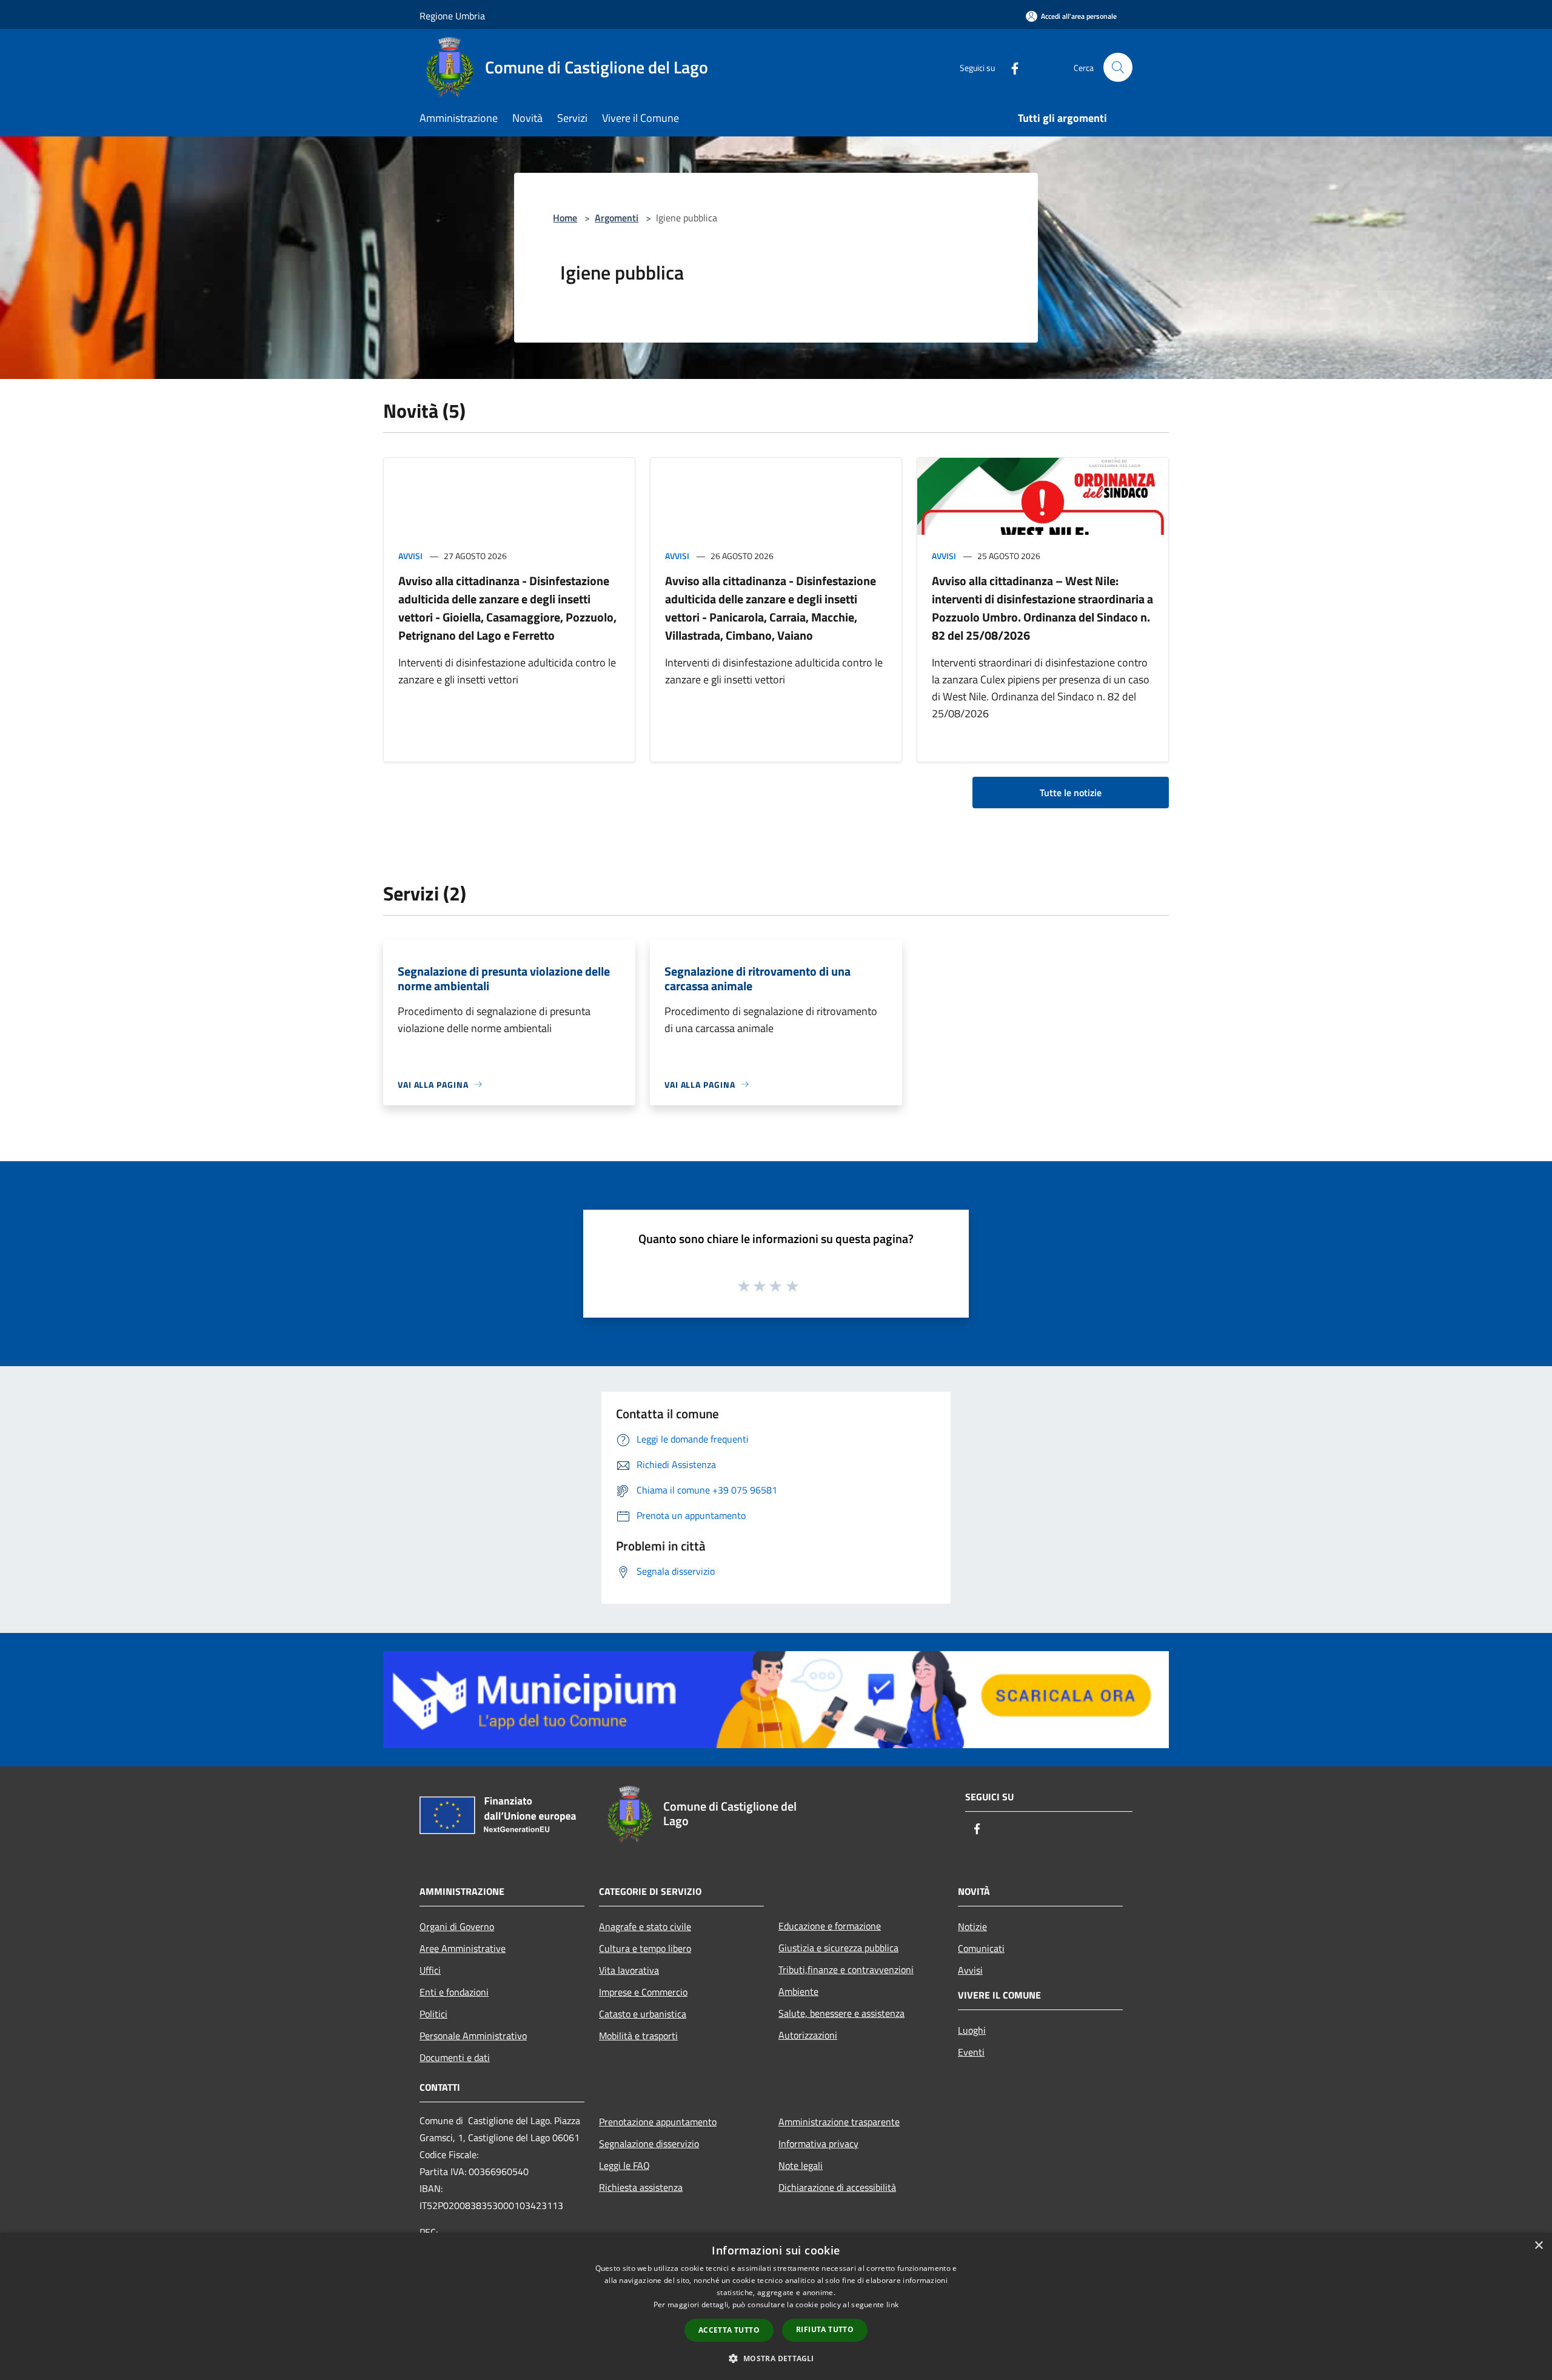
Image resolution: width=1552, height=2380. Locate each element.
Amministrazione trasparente (839, 2122)
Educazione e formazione (830, 1926)
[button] (776, 2358)
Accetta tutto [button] (729, 2330)
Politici (433, 2014)
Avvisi (410, 556)
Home (565, 218)
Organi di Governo (457, 1926)
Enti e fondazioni (454, 1992)
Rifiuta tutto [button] (825, 2329)
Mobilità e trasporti (638, 2036)
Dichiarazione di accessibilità (837, 2187)
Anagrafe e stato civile (645, 1926)
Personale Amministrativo (473, 2036)
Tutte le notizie (1071, 793)
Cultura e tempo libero (645, 1948)
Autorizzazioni (808, 2035)
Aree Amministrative (463, 1948)
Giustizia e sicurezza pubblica (838, 1948)
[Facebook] (1010, 67)
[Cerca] (1118, 67)
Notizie (972, 1926)
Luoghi (972, 2030)
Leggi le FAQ (624, 2165)
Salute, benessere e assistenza (841, 2013)
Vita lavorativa (629, 1970)
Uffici (430, 1970)
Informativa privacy (818, 2144)
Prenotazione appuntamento (658, 2122)
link (892, 2305)
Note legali (801, 2165)
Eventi (971, 2052)
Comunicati (981, 1948)
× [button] (1538, 2246)
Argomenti (617, 218)
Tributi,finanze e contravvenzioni (846, 1969)
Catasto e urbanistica (643, 2014)
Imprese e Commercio (643, 1992)
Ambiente (798, 1991)
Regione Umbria (452, 16)
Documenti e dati (455, 2057)
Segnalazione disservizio (649, 2144)
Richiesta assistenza (641, 2187)
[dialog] (776, 2306)
